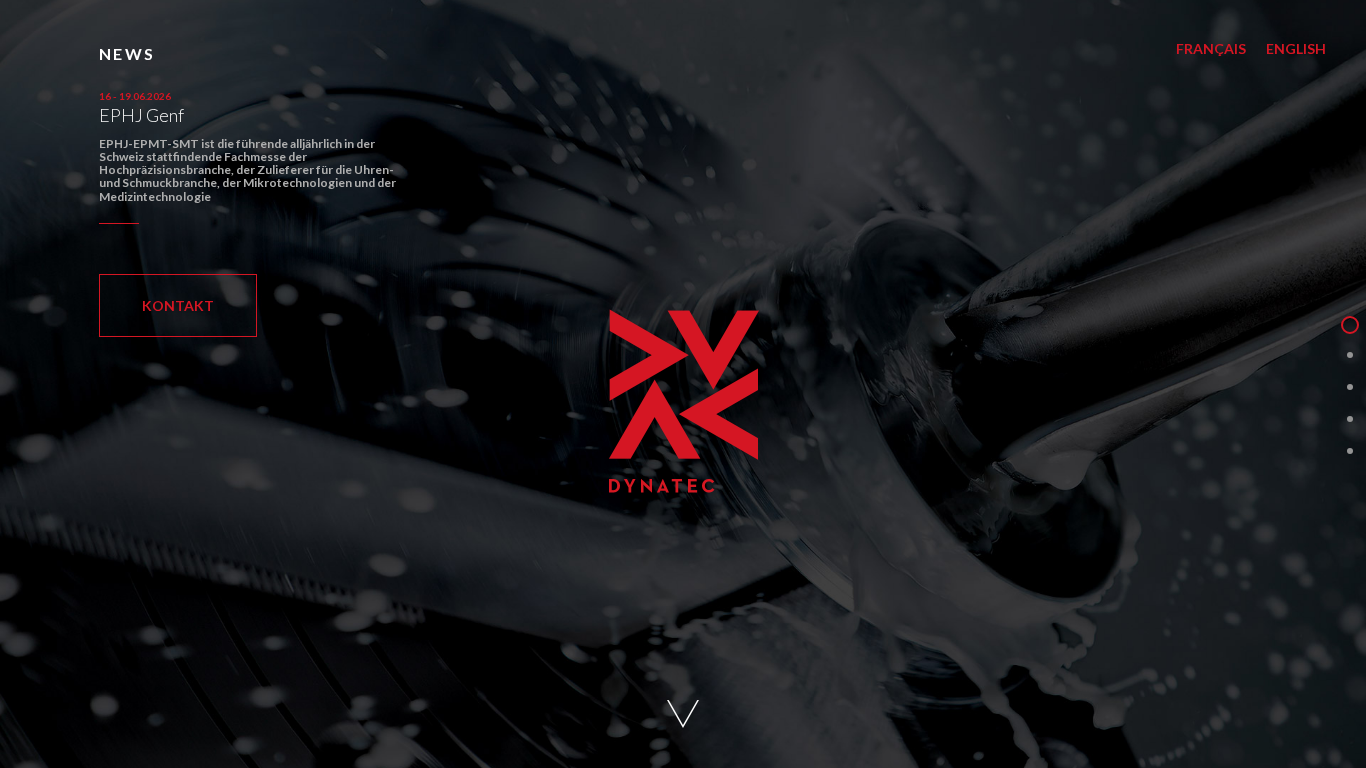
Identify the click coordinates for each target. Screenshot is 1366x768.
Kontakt (178, 305)
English (1296, 48)
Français (1211, 48)
